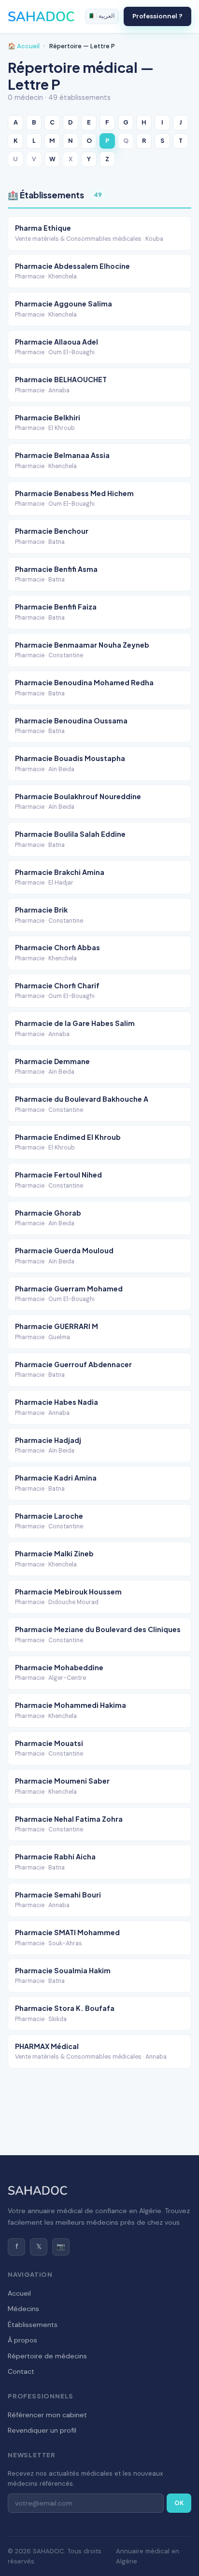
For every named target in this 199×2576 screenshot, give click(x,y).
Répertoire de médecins (47, 2356)
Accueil (19, 2293)
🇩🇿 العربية (102, 16)
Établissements (33, 2325)
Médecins (23, 2309)
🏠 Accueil (24, 46)
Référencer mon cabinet (47, 2415)
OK (179, 2503)
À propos (22, 2340)
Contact (21, 2371)
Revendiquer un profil (42, 2430)
